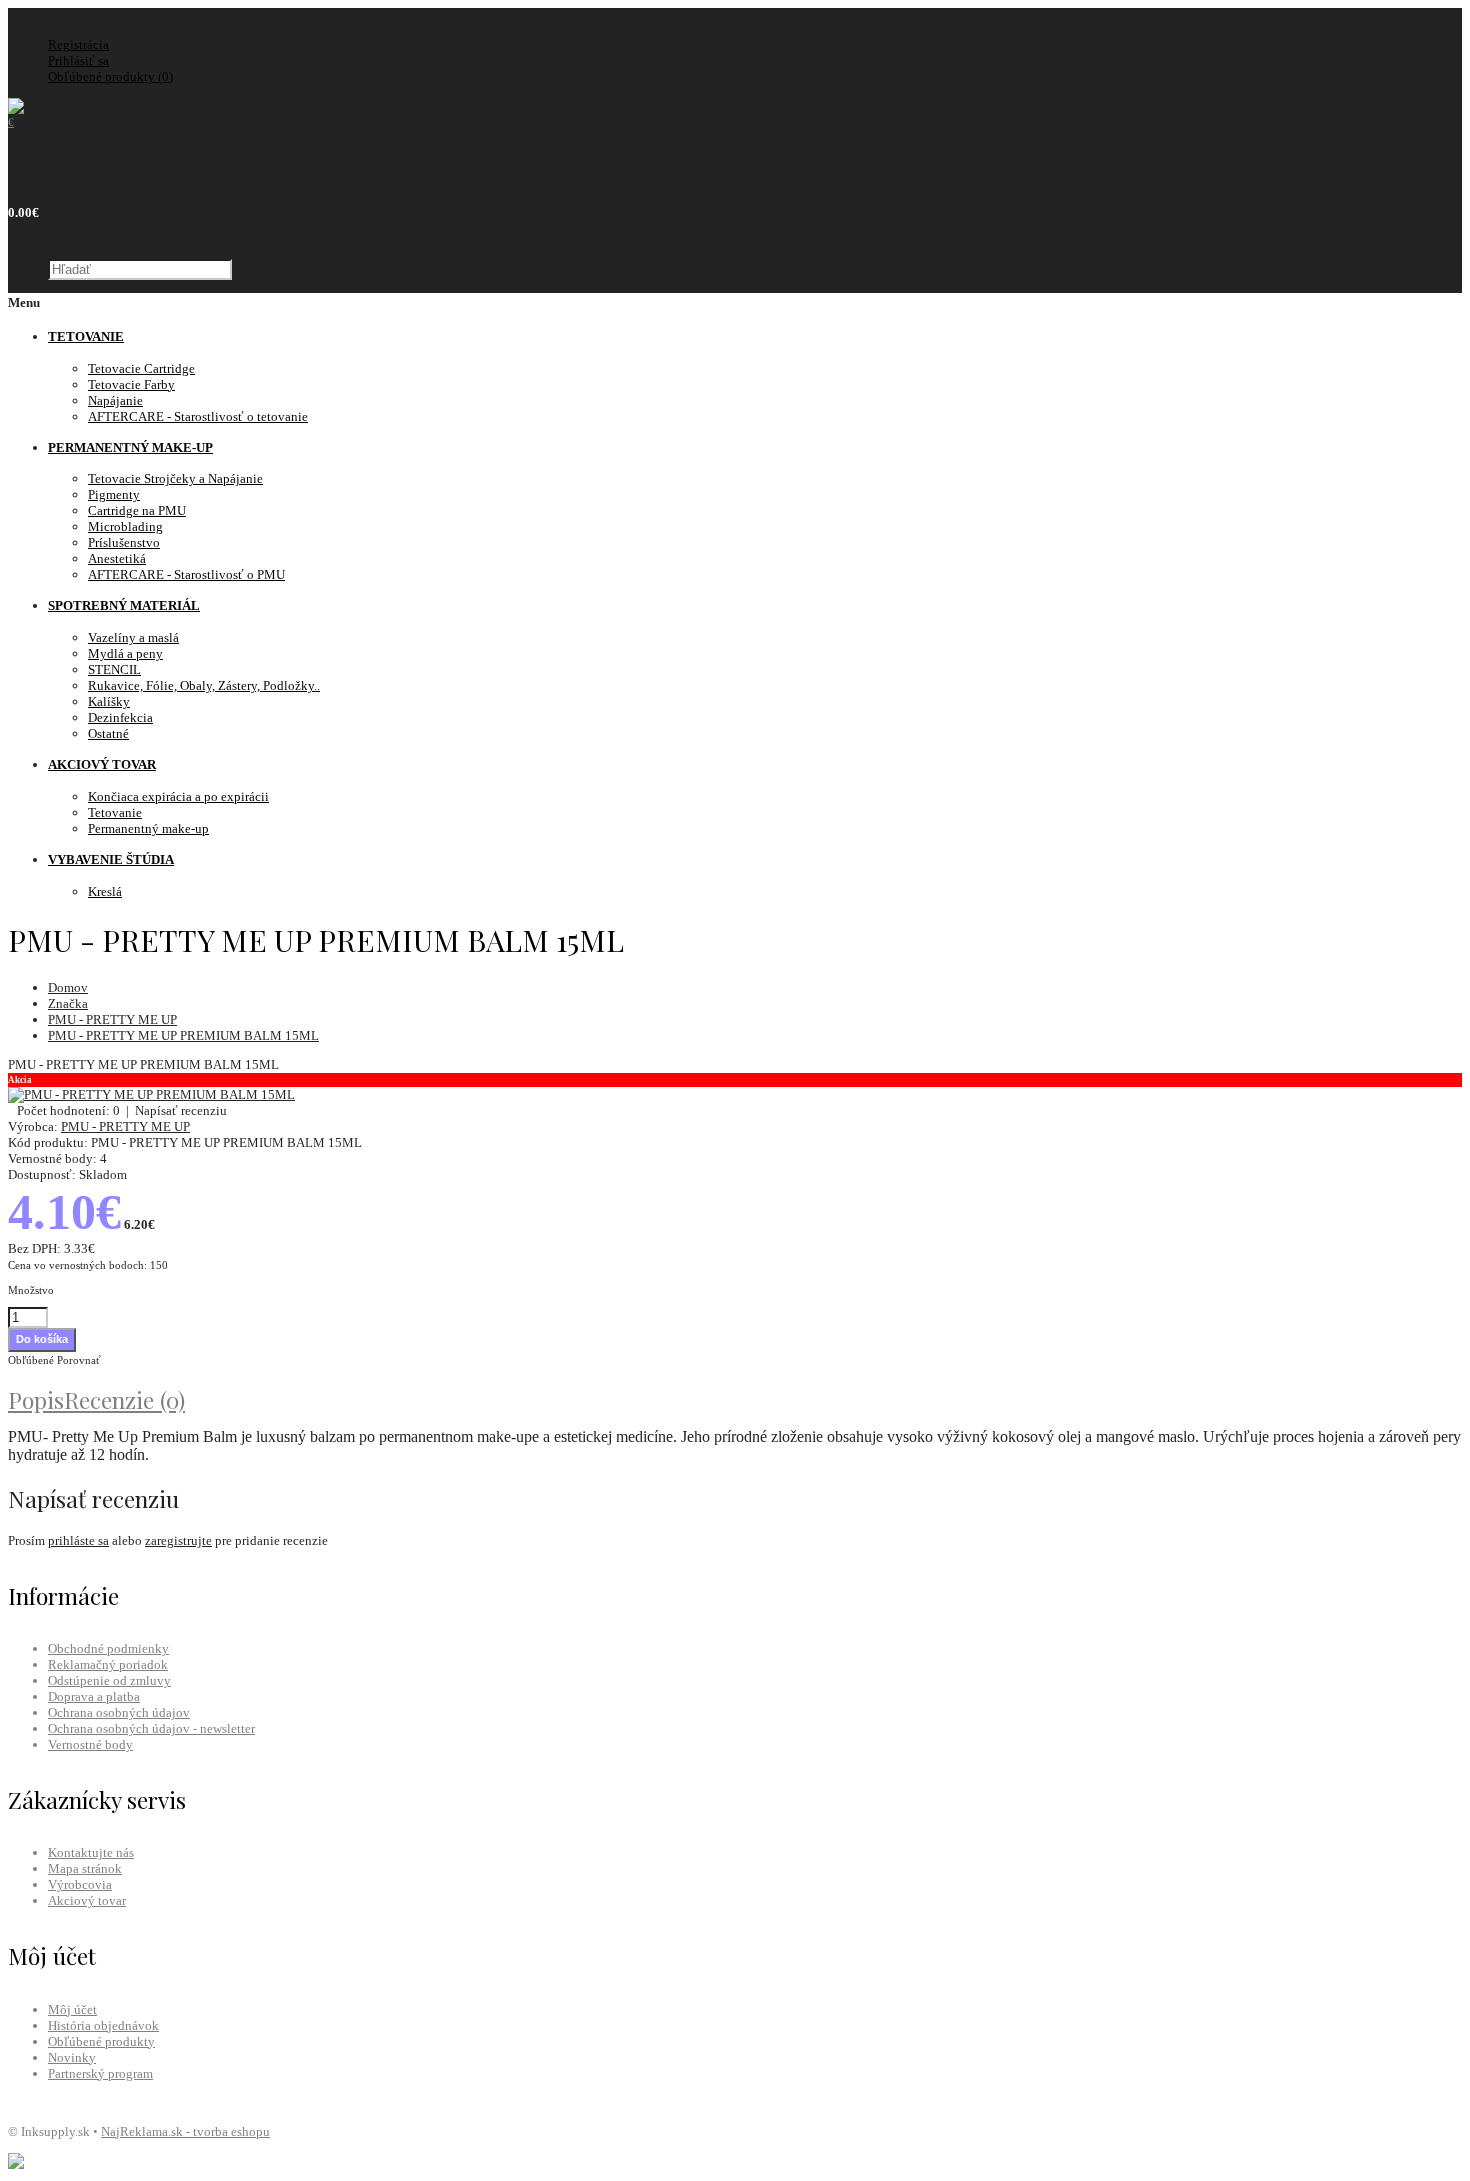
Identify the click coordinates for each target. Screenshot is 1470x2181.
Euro (59, 159)
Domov (68, 987)
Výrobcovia (80, 1884)
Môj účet (72, 2009)
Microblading (125, 526)
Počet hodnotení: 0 (68, 1110)
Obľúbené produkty (101, 2041)
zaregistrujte (178, 1540)
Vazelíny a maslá (133, 637)
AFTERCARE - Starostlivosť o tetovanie (198, 416)
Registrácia (78, 44)
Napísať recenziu (181, 1110)
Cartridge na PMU (137, 510)
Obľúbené (31, 1360)
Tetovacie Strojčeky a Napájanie (175, 478)
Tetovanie (115, 812)
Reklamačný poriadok (108, 1664)
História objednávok (103, 2025)
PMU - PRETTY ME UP (112, 1019)
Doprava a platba (94, 1696)
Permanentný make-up (148, 828)
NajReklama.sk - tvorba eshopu (185, 2131)
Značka (68, 1003)
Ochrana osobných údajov (119, 1712)
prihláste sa (78, 1540)
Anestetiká (117, 558)
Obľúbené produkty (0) (110, 76)
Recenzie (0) (124, 1399)
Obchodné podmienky (108, 1648)
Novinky (72, 2057)
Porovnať (79, 1360)
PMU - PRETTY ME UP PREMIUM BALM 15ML (183, 1035)
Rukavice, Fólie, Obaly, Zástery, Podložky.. (204, 685)
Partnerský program (100, 2073)
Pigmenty (114, 494)
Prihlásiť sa (78, 60)
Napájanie (115, 400)
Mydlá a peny (125, 653)
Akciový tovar (87, 1900)
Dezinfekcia (120, 717)
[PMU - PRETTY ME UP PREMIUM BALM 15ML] (151, 1094)
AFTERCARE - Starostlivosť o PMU (186, 574)
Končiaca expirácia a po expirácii (178, 796)
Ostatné (108, 733)
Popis (36, 1399)
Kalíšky (109, 701)
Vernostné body (90, 1744)
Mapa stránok (85, 1868)
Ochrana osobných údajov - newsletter (151, 1728)
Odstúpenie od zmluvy (109, 1680)
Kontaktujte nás (91, 1852)
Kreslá (105, 891)
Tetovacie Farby (131, 384)
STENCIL (114, 669)
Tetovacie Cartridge (141, 368)
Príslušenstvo (124, 542)
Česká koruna (79, 147)
